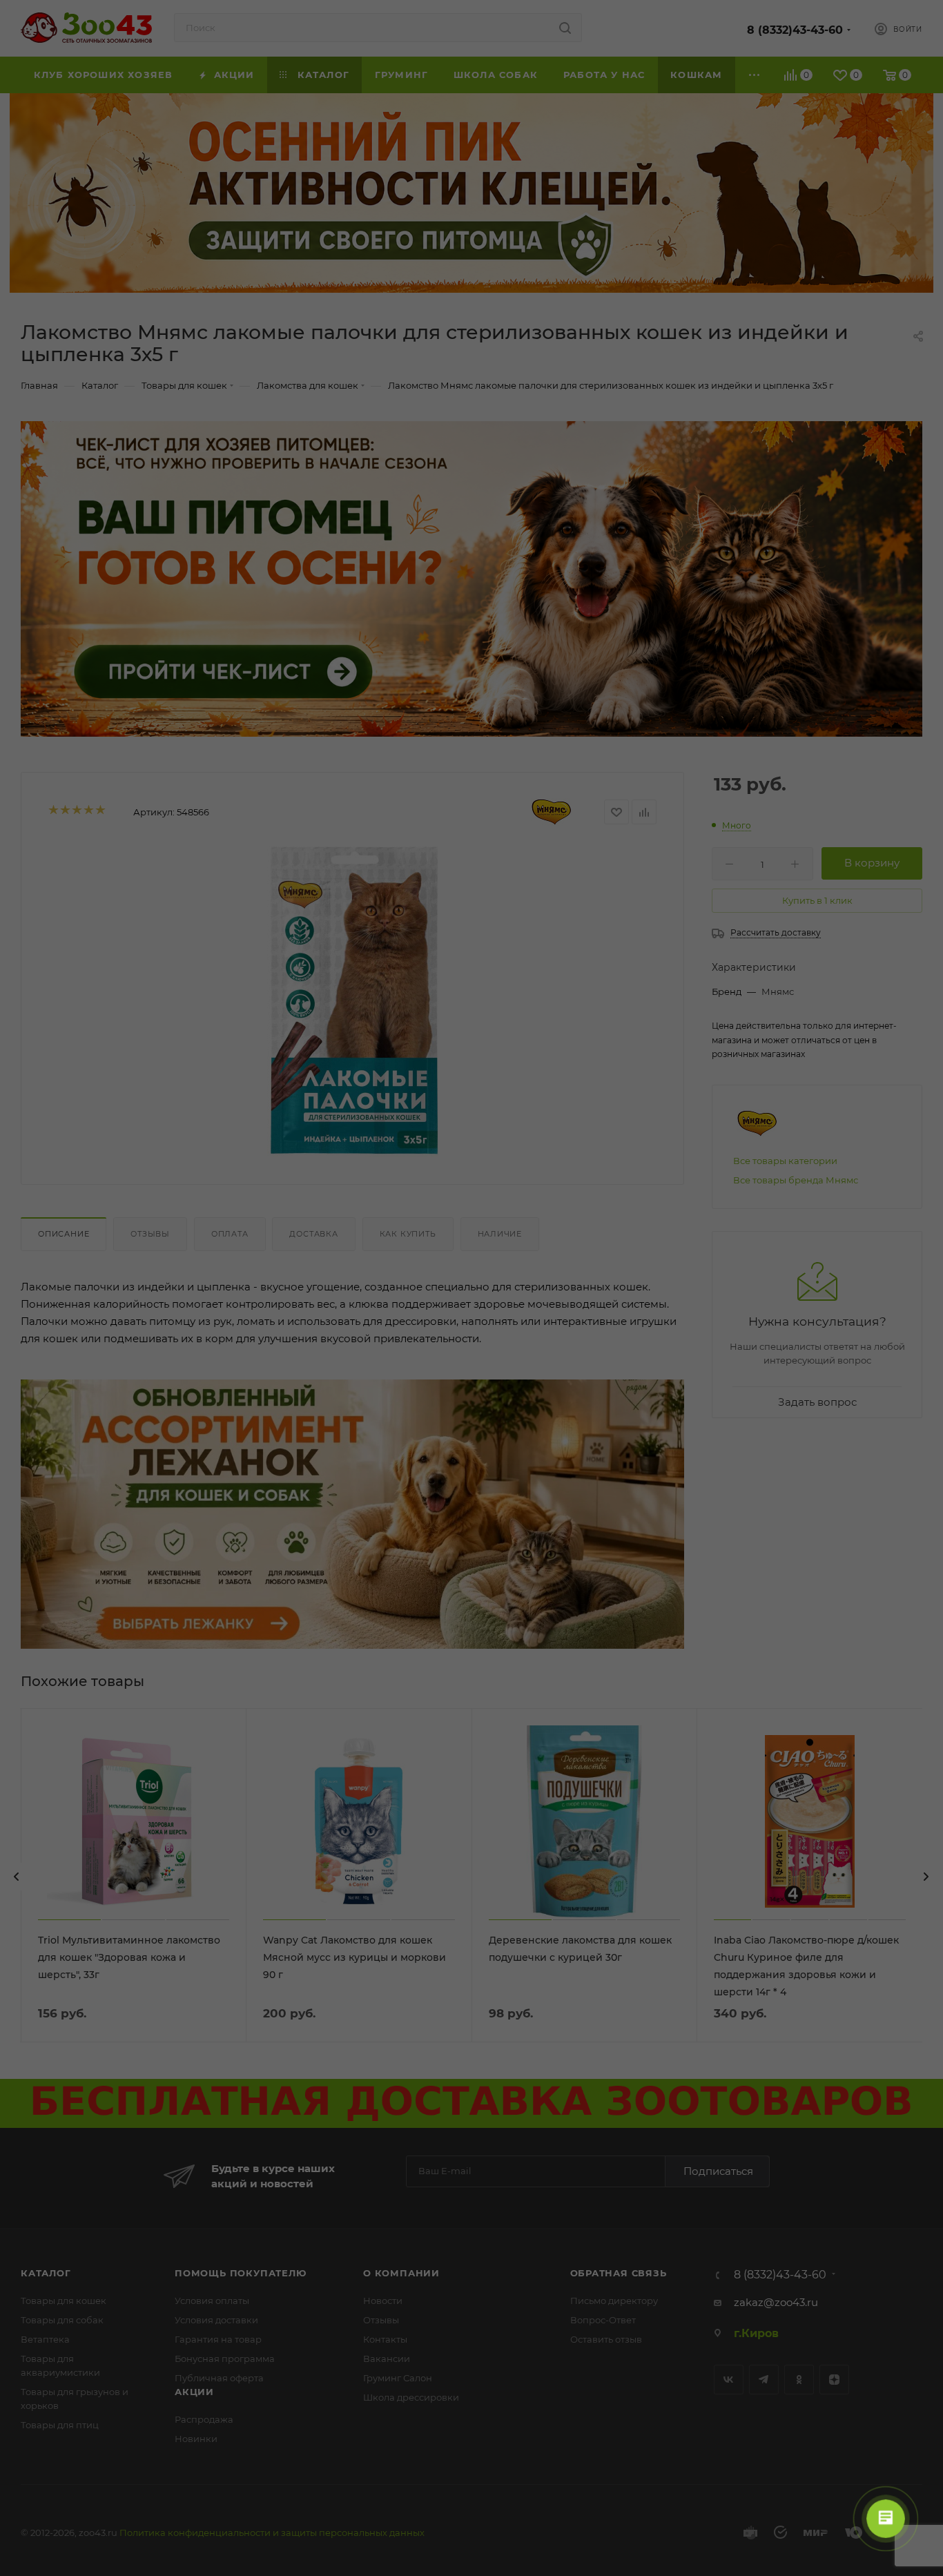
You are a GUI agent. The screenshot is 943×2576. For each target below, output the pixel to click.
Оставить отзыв (606, 2339)
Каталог (46, 2273)
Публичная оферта (219, 2378)
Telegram (764, 2380)
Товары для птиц (60, 2425)
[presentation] (17, 1877)
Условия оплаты (212, 2301)
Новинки (196, 2439)
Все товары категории (785, 1161)
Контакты (385, 2339)
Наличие (500, 1234)
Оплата (230, 1234)
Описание (64, 1234)
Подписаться (718, 2171)
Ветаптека (45, 2339)
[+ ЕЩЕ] (755, 75)
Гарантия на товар (218, 2339)
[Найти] (565, 28)
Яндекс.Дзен (834, 2380)
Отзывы (150, 1234)
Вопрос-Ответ (603, 2320)
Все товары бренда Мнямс (796, 1180)
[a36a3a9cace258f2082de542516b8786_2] (353, 1002)
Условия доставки (216, 2320)
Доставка (313, 1234)
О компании (401, 2273)
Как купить (408, 1234)
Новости (383, 2301)
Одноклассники (799, 2380)
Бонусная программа (225, 2359)
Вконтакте (729, 2380)
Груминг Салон (398, 2378)
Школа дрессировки (411, 2397)
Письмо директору (614, 2301)
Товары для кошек (64, 2301)
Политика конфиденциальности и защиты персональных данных (272, 2533)
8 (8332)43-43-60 (795, 30)
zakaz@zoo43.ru (776, 2302)
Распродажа (204, 2419)
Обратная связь (619, 2273)
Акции (194, 2392)
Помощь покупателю (241, 2273)
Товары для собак (62, 2320)
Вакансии (387, 2359)
